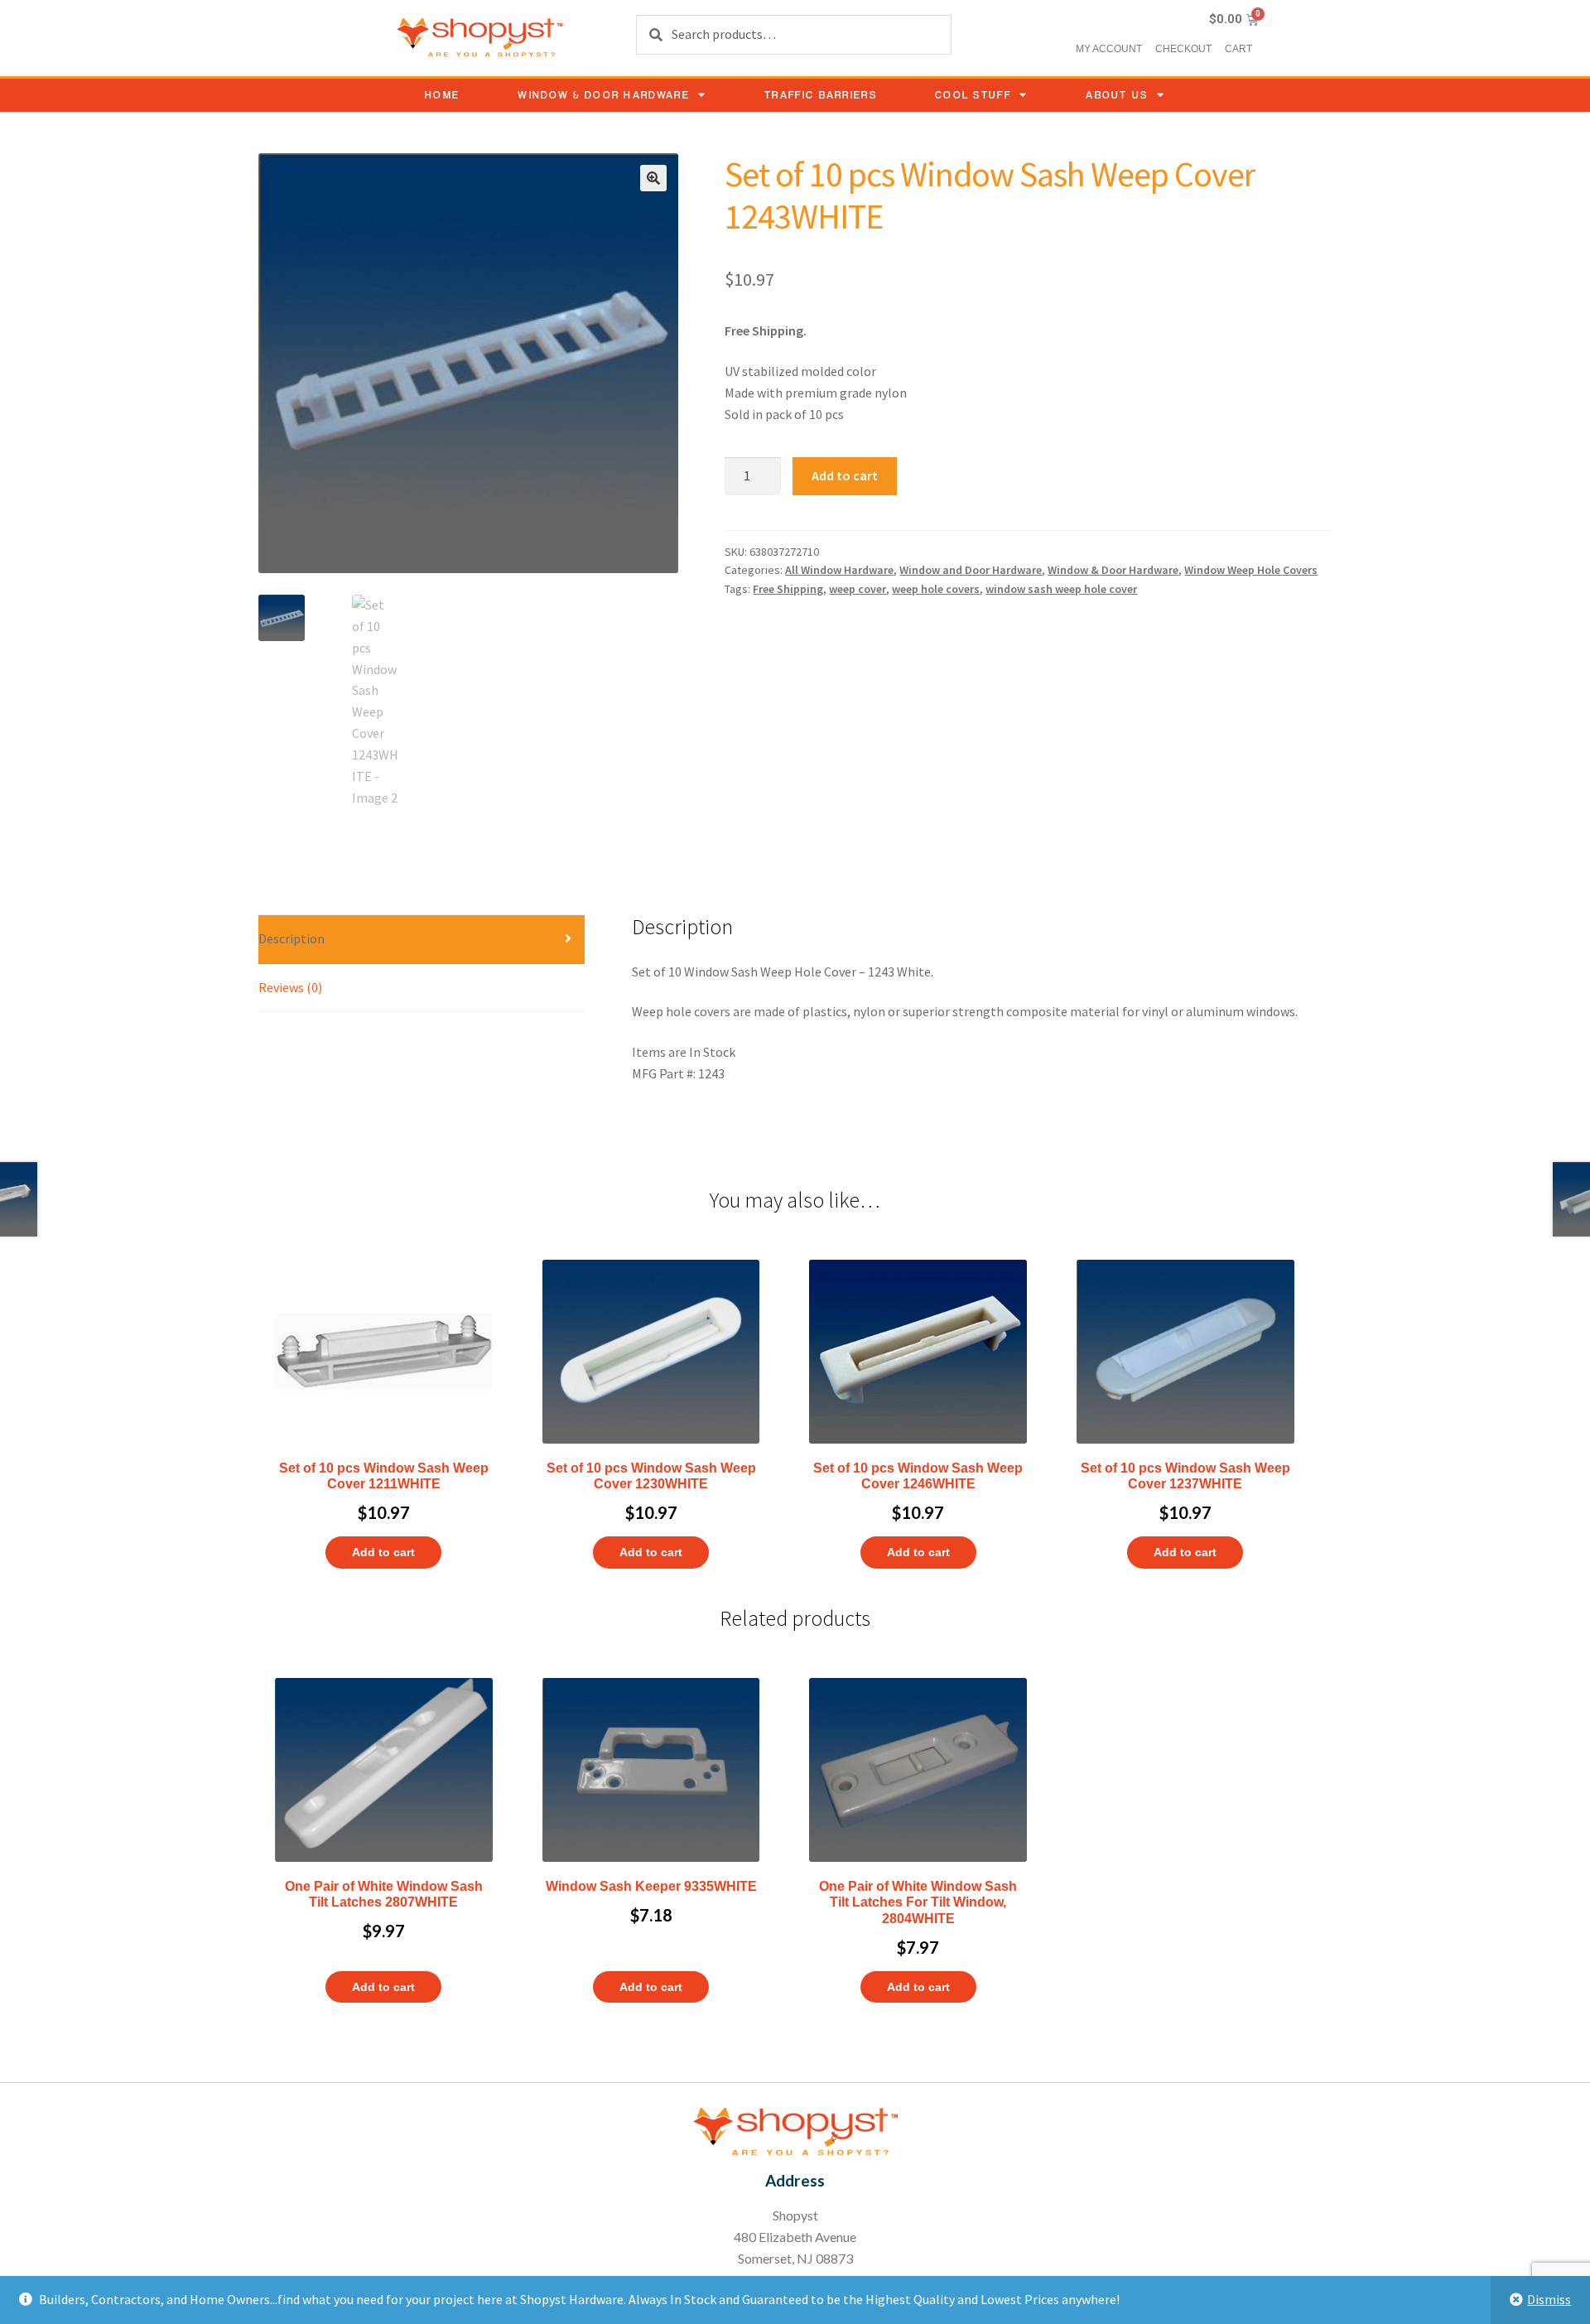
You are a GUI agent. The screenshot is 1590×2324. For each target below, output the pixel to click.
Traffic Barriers (821, 95)
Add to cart (845, 475)
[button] (653, 178)
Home (442, 95)
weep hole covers (936, 589)
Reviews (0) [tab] (290, 987)
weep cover (858, 589)
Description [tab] (291, 938)
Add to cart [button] (383, 1552)
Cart (1238, 49)
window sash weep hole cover (1061, 589)
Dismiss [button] (1549, 2299)
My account (1109, 49)
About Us (1117, 95)
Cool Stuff (973, 95)
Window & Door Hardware (604, 95)
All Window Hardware (839, 570)
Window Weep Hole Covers (1251, 570)
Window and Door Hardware (971, 570)
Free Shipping (788, 589)
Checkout (1183, 49)
